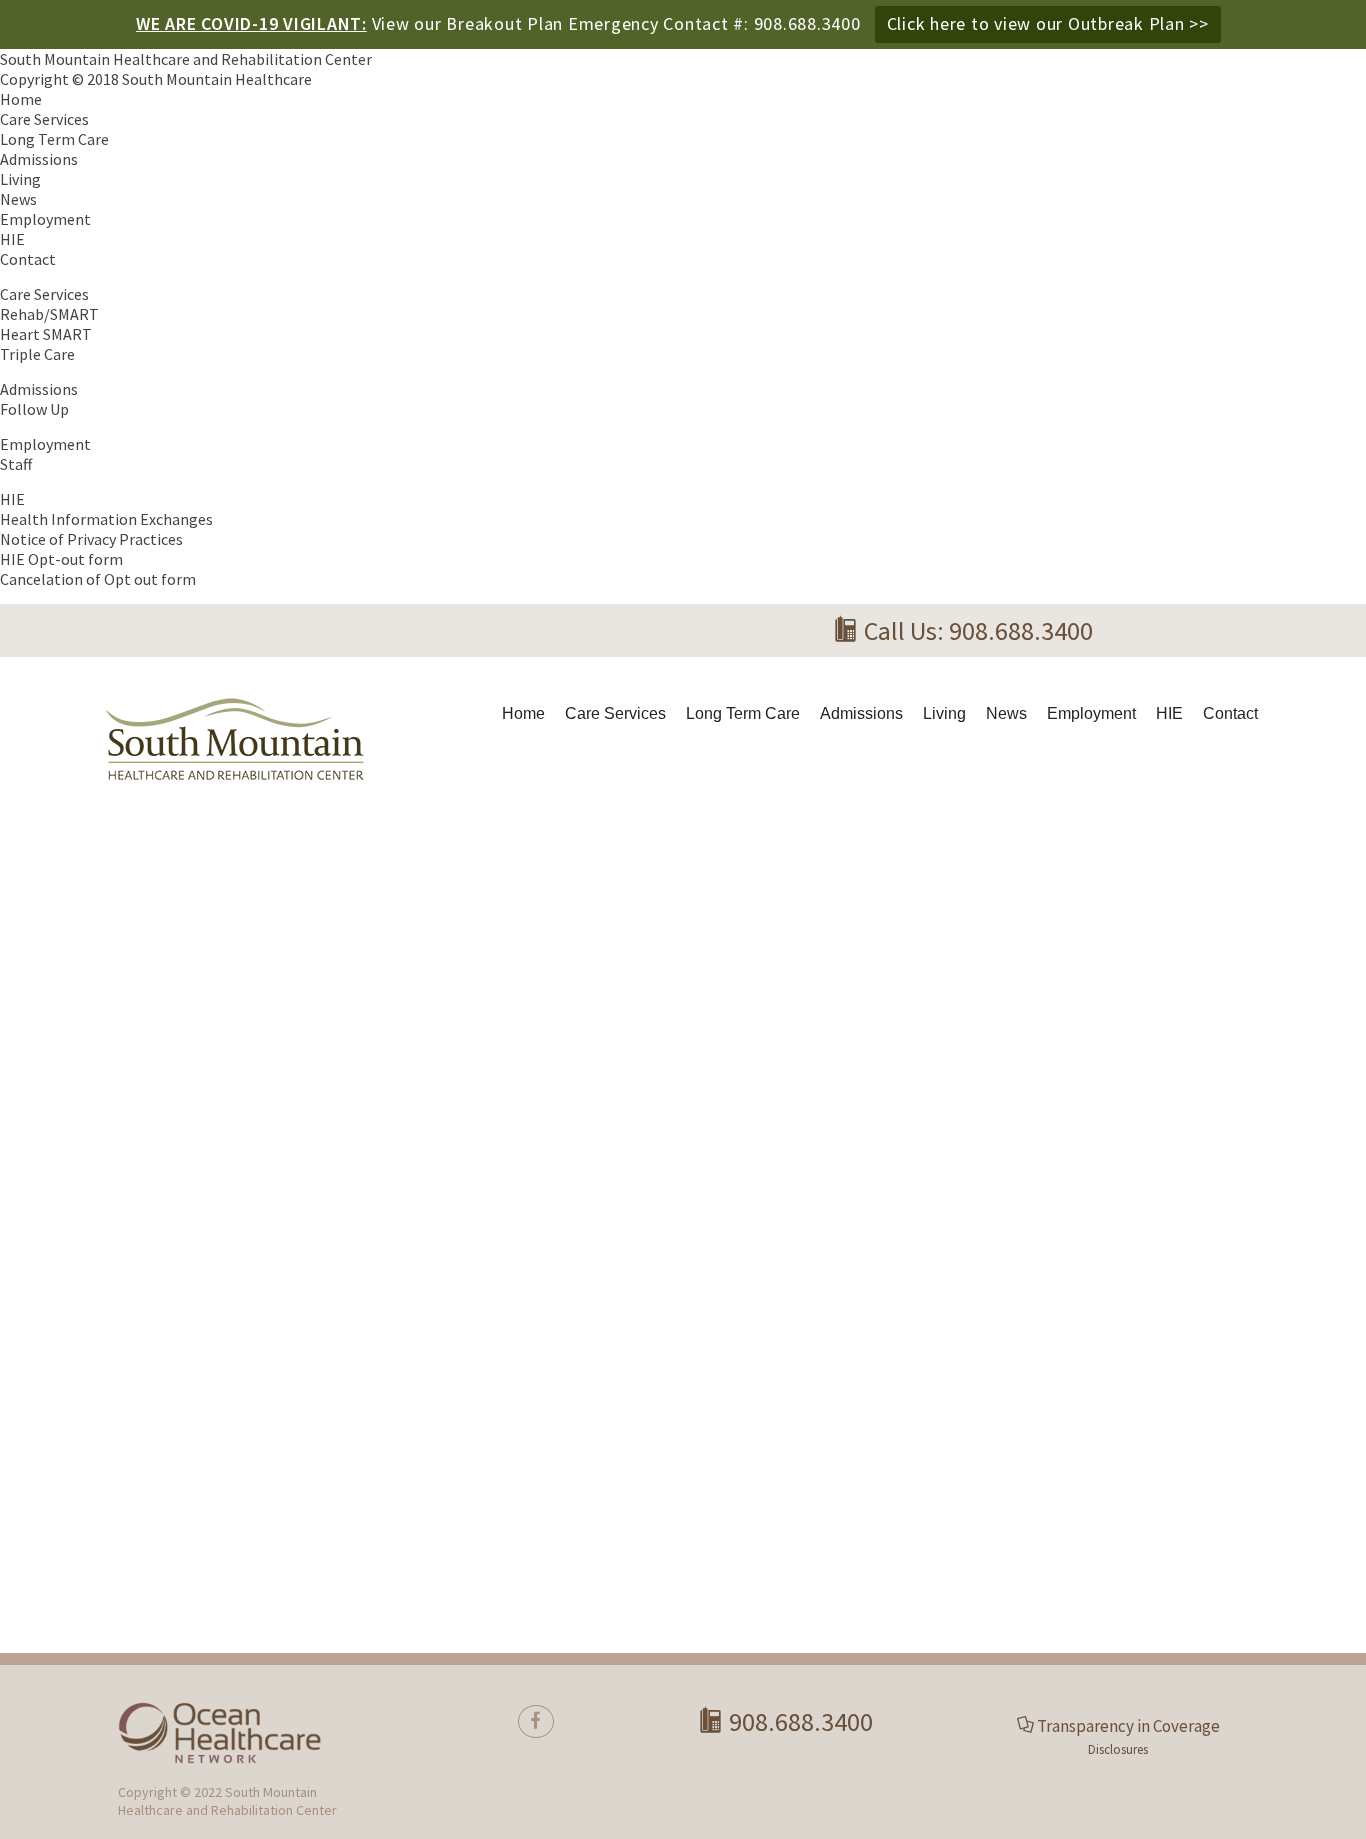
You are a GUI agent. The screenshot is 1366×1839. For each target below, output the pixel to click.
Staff (16, 464)
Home (21, 99)
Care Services (44, 119)
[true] (536, 1721)
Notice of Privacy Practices (91, 539)
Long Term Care (54, 139)
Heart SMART (46, 334)
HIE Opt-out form (61, 559)
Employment (45, 219)
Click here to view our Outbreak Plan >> (1048, 23)
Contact (28, 259)
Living (20, 179)
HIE (12, 239)
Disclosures (1118, 1749)
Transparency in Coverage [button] (1128, 1726)
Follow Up (34, 409)
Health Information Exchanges (106, 519)
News (18, 199)
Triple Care (37, 354)
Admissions (39, 159)
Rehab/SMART (49, 314)
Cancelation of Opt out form (98, 579)
